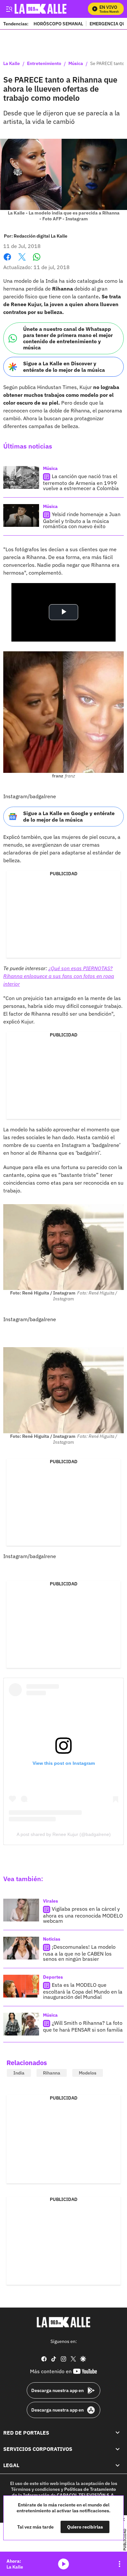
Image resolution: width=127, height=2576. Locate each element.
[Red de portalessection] (118, 2433)
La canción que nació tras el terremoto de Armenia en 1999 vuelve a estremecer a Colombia (81, 482)
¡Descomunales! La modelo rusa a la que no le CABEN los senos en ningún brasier (79, 1953)
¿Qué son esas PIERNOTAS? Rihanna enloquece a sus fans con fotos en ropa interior (59, 976)
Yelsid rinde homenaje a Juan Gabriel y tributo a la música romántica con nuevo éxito (82, 520)
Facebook (7, 261)
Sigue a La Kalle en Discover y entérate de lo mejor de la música (64, 366)
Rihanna (52, 2073)
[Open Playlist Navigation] (120, 2564)
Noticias (52, 1939)
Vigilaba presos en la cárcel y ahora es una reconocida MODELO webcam (83, 1915)
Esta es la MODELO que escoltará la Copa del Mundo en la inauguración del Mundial (83, 1991)
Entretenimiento (44, 64)
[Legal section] (118, 2465)
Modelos (88, 2073)
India (19, 2073)
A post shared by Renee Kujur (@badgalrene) (64, 1834)
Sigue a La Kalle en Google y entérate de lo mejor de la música (69, 816)
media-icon (63, 2564)
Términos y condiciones (35, 2489)
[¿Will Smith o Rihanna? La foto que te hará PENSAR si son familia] (21, 2024)
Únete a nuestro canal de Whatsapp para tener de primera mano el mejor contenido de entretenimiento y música (68, 338)
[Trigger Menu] (9, 9)
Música (76, 64)
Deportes (53, 1977)
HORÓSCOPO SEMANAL (58, 24)
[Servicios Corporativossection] (118, 2449)
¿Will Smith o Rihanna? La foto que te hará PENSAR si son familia (83, 2026)
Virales (50, 1901)
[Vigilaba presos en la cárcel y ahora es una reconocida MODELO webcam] (21, 1910)
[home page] (63, 2322)
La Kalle (12, 64)
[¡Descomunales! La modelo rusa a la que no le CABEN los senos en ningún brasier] (21, 1948)
